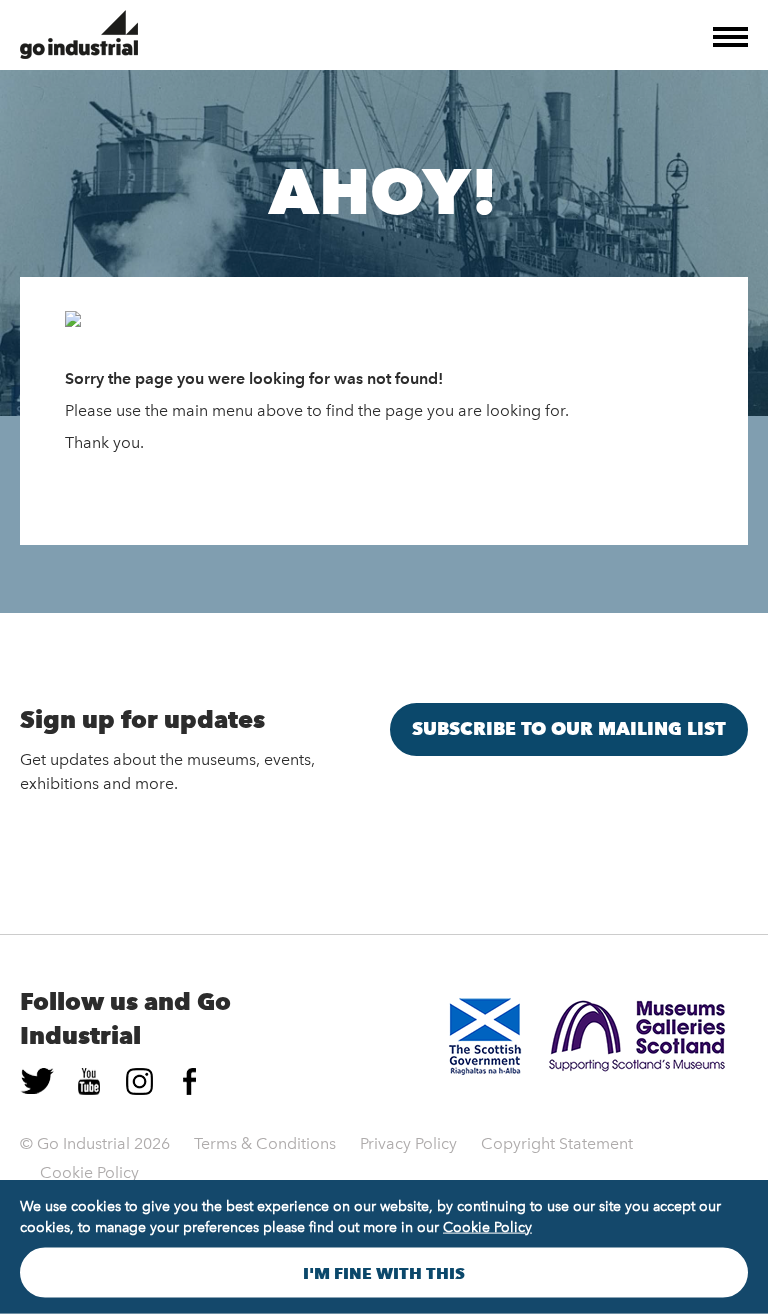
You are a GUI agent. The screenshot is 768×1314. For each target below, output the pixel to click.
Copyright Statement (557, 1143)
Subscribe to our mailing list (569, 729)
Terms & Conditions (265, 1143)
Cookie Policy (89, 1172)
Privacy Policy (408, 1143)
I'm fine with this (384, 1273)
